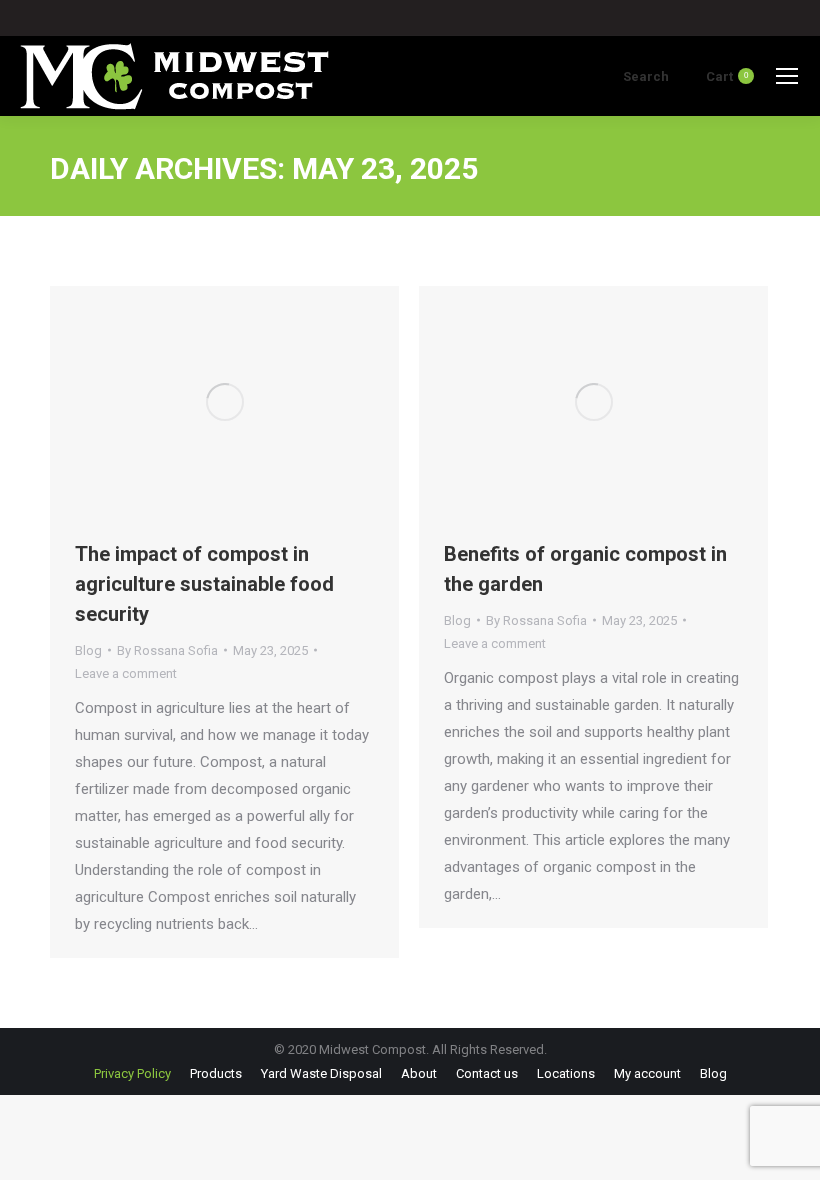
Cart (727, 76)
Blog (88, 650)
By (167, 650)
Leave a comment (126, 673)
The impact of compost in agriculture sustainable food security (204, 584)
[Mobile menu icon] (787, 76)
